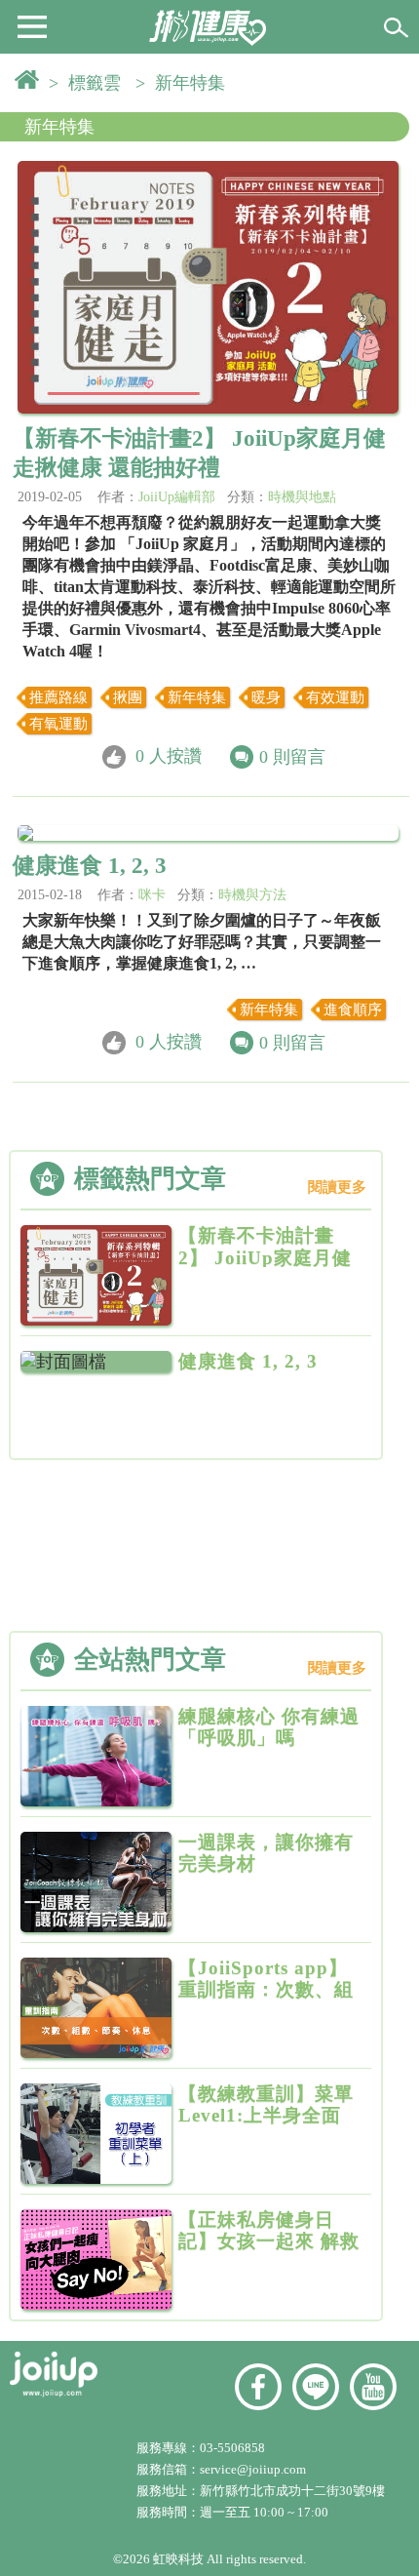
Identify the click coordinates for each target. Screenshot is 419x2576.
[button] (32, 25)
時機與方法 (252, 895)
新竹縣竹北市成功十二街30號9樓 (292, 2491)
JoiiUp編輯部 (177, 497)
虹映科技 (178, 2559)
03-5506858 (232, 2448)
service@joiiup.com (254, 2469)
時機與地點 (302, 497)
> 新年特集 (185, 83)
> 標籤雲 (90, 83)
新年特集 (59, 127)
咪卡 (152, 895)
